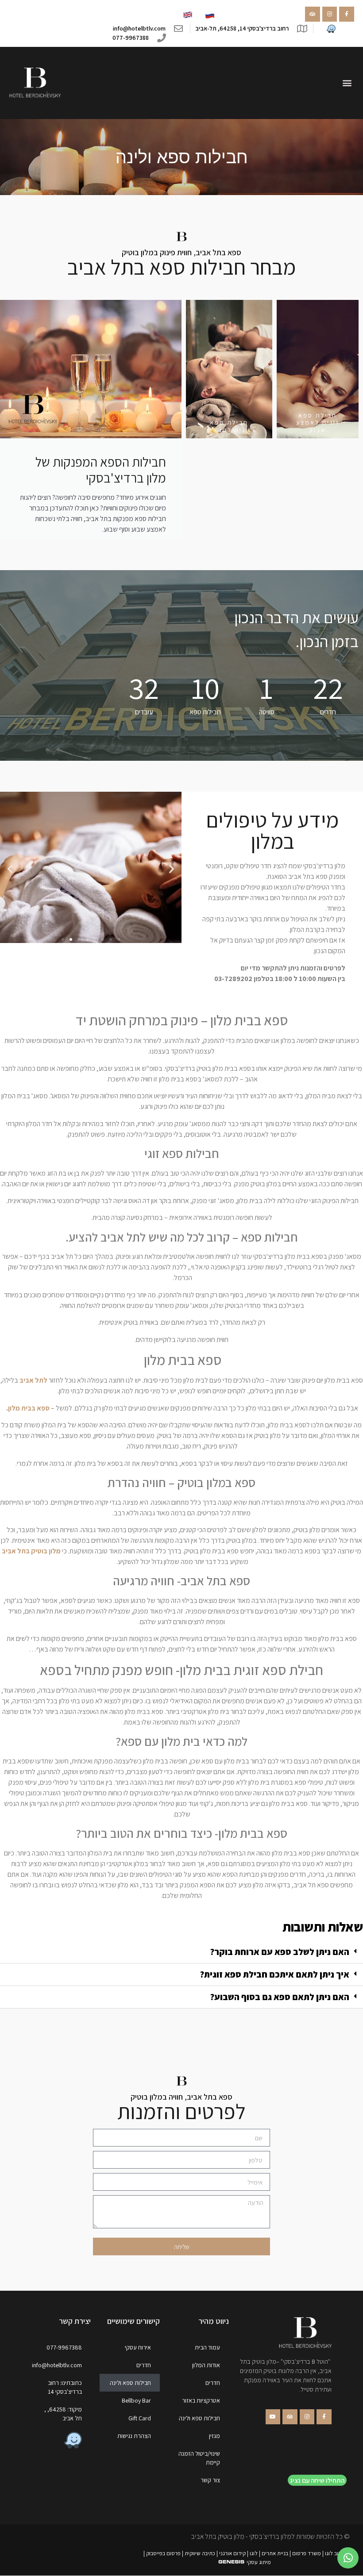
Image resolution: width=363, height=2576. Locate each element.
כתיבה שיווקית (200, 2553)
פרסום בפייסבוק (163, 2553)
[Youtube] (273, 2417)
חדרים (213, 2383)
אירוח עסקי (138, 2347)
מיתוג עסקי (259, 2562)
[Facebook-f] (347, 14)
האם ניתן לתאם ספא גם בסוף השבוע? (280, 1997)
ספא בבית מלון (29, 1408)
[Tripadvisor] (313, 14)
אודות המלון (206, 2365)
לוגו (254, 2553)
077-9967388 (64, 2347)
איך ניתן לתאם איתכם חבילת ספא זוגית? (274, 1974)
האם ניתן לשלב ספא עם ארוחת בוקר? (280, 1952)
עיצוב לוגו (335, 2553)
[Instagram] (330, 14)
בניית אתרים (275, 2553)
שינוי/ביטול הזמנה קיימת (199, 2458)
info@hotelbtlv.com (57, 2365)
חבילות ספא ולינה (199, 2418)
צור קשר (210, 2480)
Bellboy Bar (136, 2400)
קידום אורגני (232, 2553)
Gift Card (140, 2418)
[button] (347, 83)
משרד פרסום (307, 2553)
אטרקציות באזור (201, 2400)
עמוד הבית (207, 2347)
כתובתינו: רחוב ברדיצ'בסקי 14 (65, 2387)
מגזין (214, 2436)
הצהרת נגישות (134, 2436)
